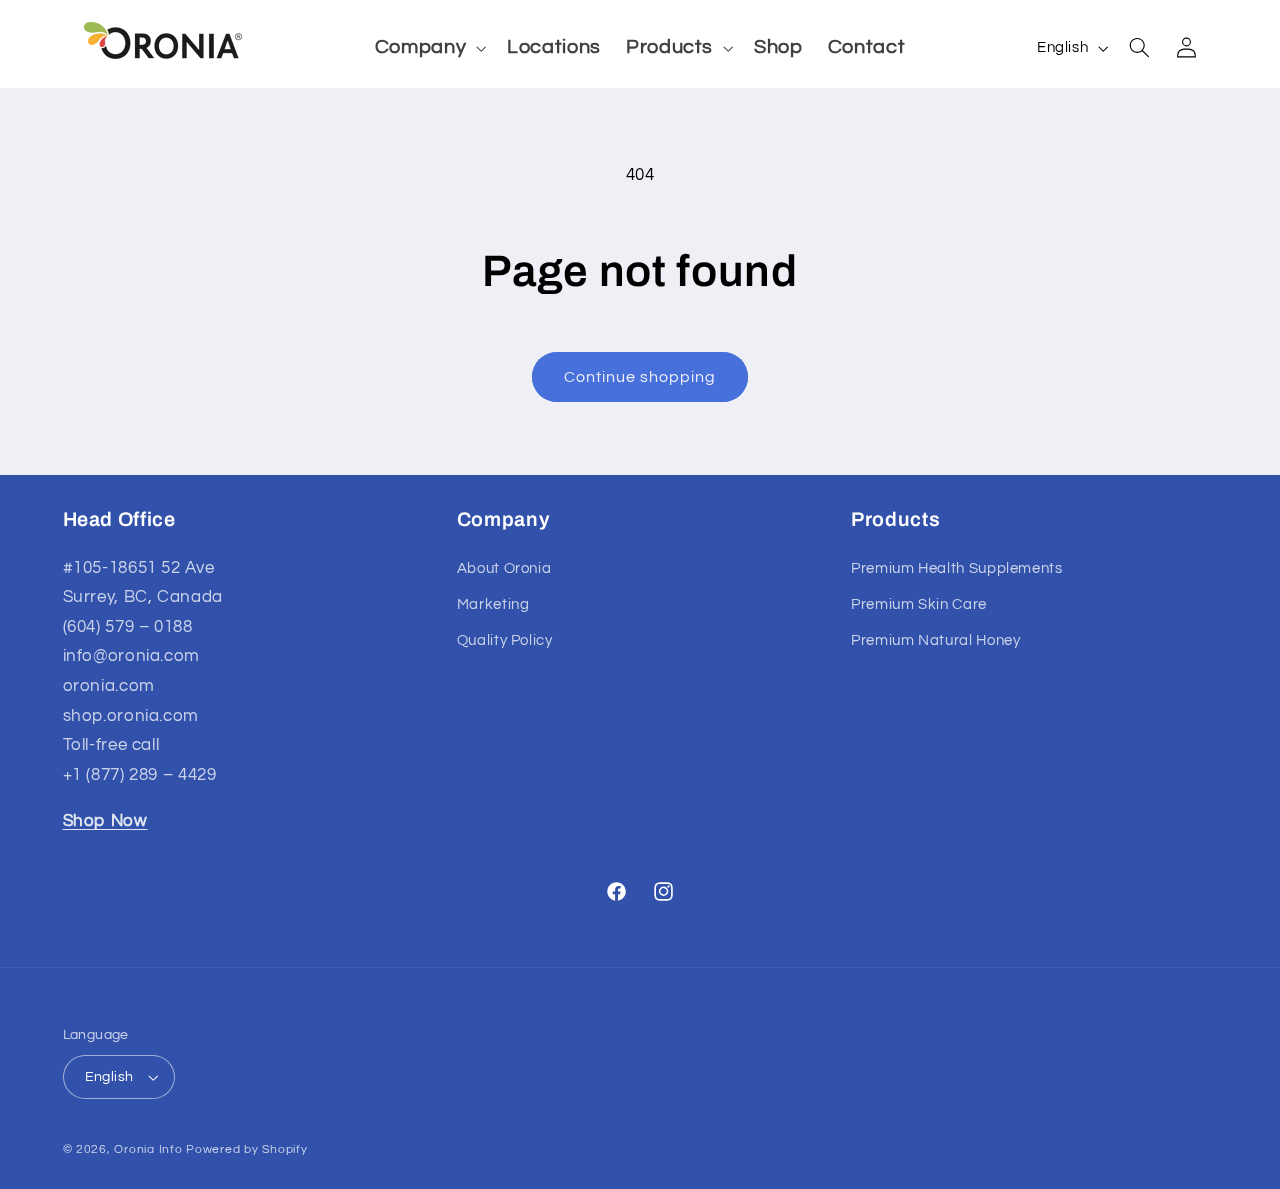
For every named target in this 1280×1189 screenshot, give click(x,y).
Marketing (493, 604)
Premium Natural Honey (935, 640)
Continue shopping (640, 377)
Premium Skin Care (919, 604)
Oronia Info (148, 1149)
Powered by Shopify (246, 1149)
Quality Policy (505, 640)
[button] (428, 47)
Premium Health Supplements (956, 568)
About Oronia (504, 568)
